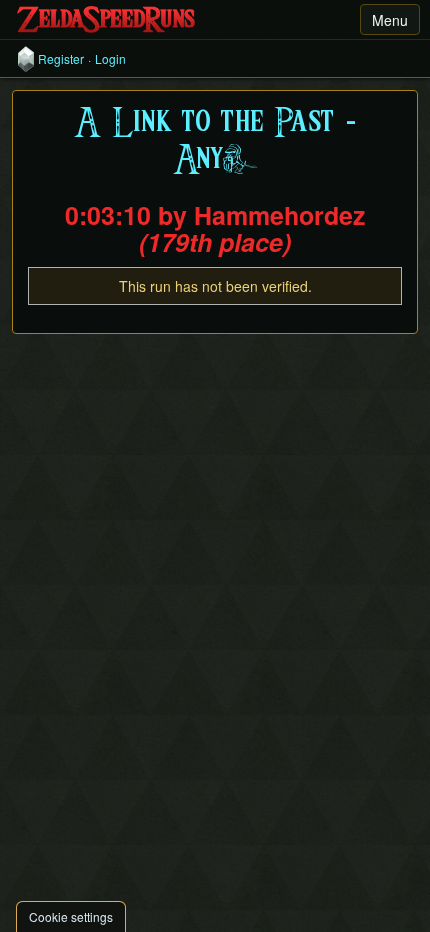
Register (61, 59)
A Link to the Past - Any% (215, 142)
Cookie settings (71, 916)
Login (110, 59)
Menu (390, 20)
